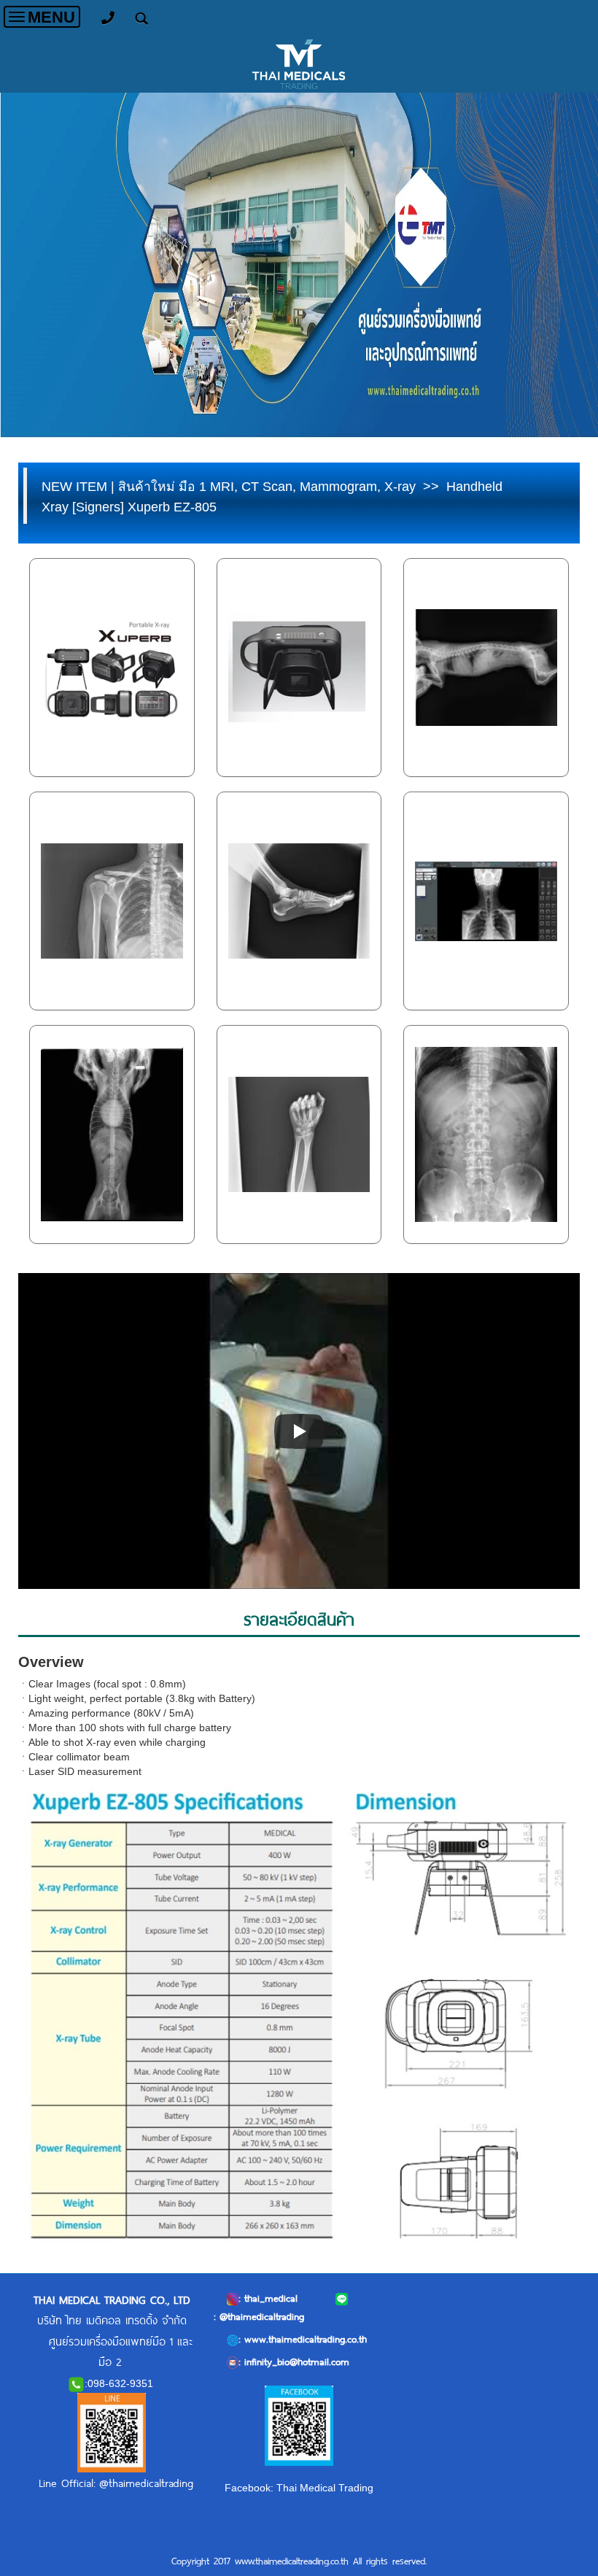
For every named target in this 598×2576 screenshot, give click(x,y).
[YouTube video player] (299, 1431)
